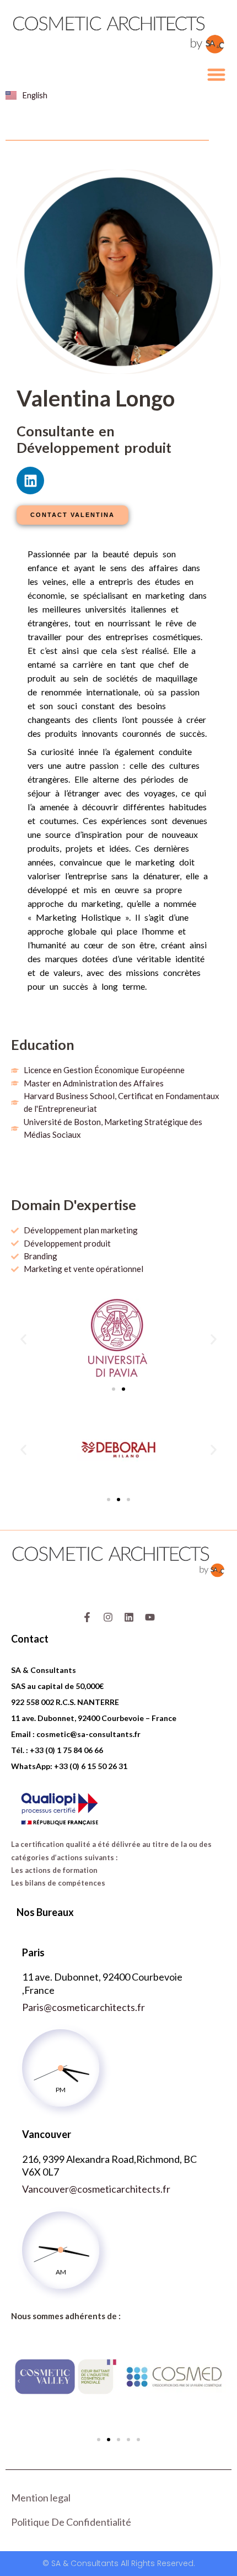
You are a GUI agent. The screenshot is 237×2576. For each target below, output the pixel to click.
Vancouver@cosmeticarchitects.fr (96, 2189)
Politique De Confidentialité (71, 2522)
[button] (23, 1339)
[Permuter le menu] (216, 74)
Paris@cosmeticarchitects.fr (84, 2007)
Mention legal (41, 2498)
